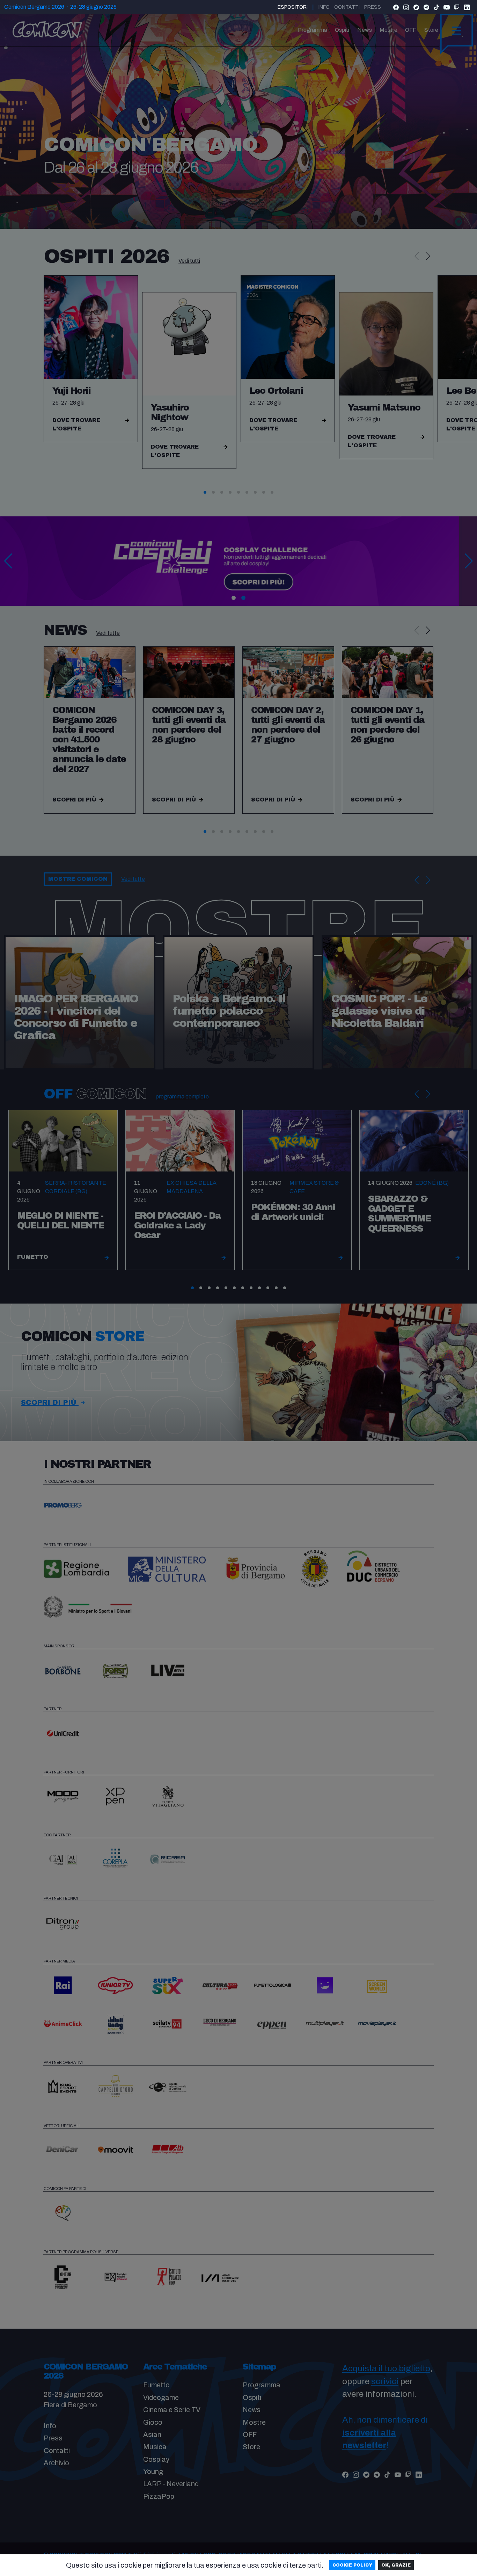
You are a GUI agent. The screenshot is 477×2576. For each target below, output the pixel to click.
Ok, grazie (396, 2565)
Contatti (347, 7)
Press (373, 7)
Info (324, 7)
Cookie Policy (352, 2565)
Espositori (293, 7)
